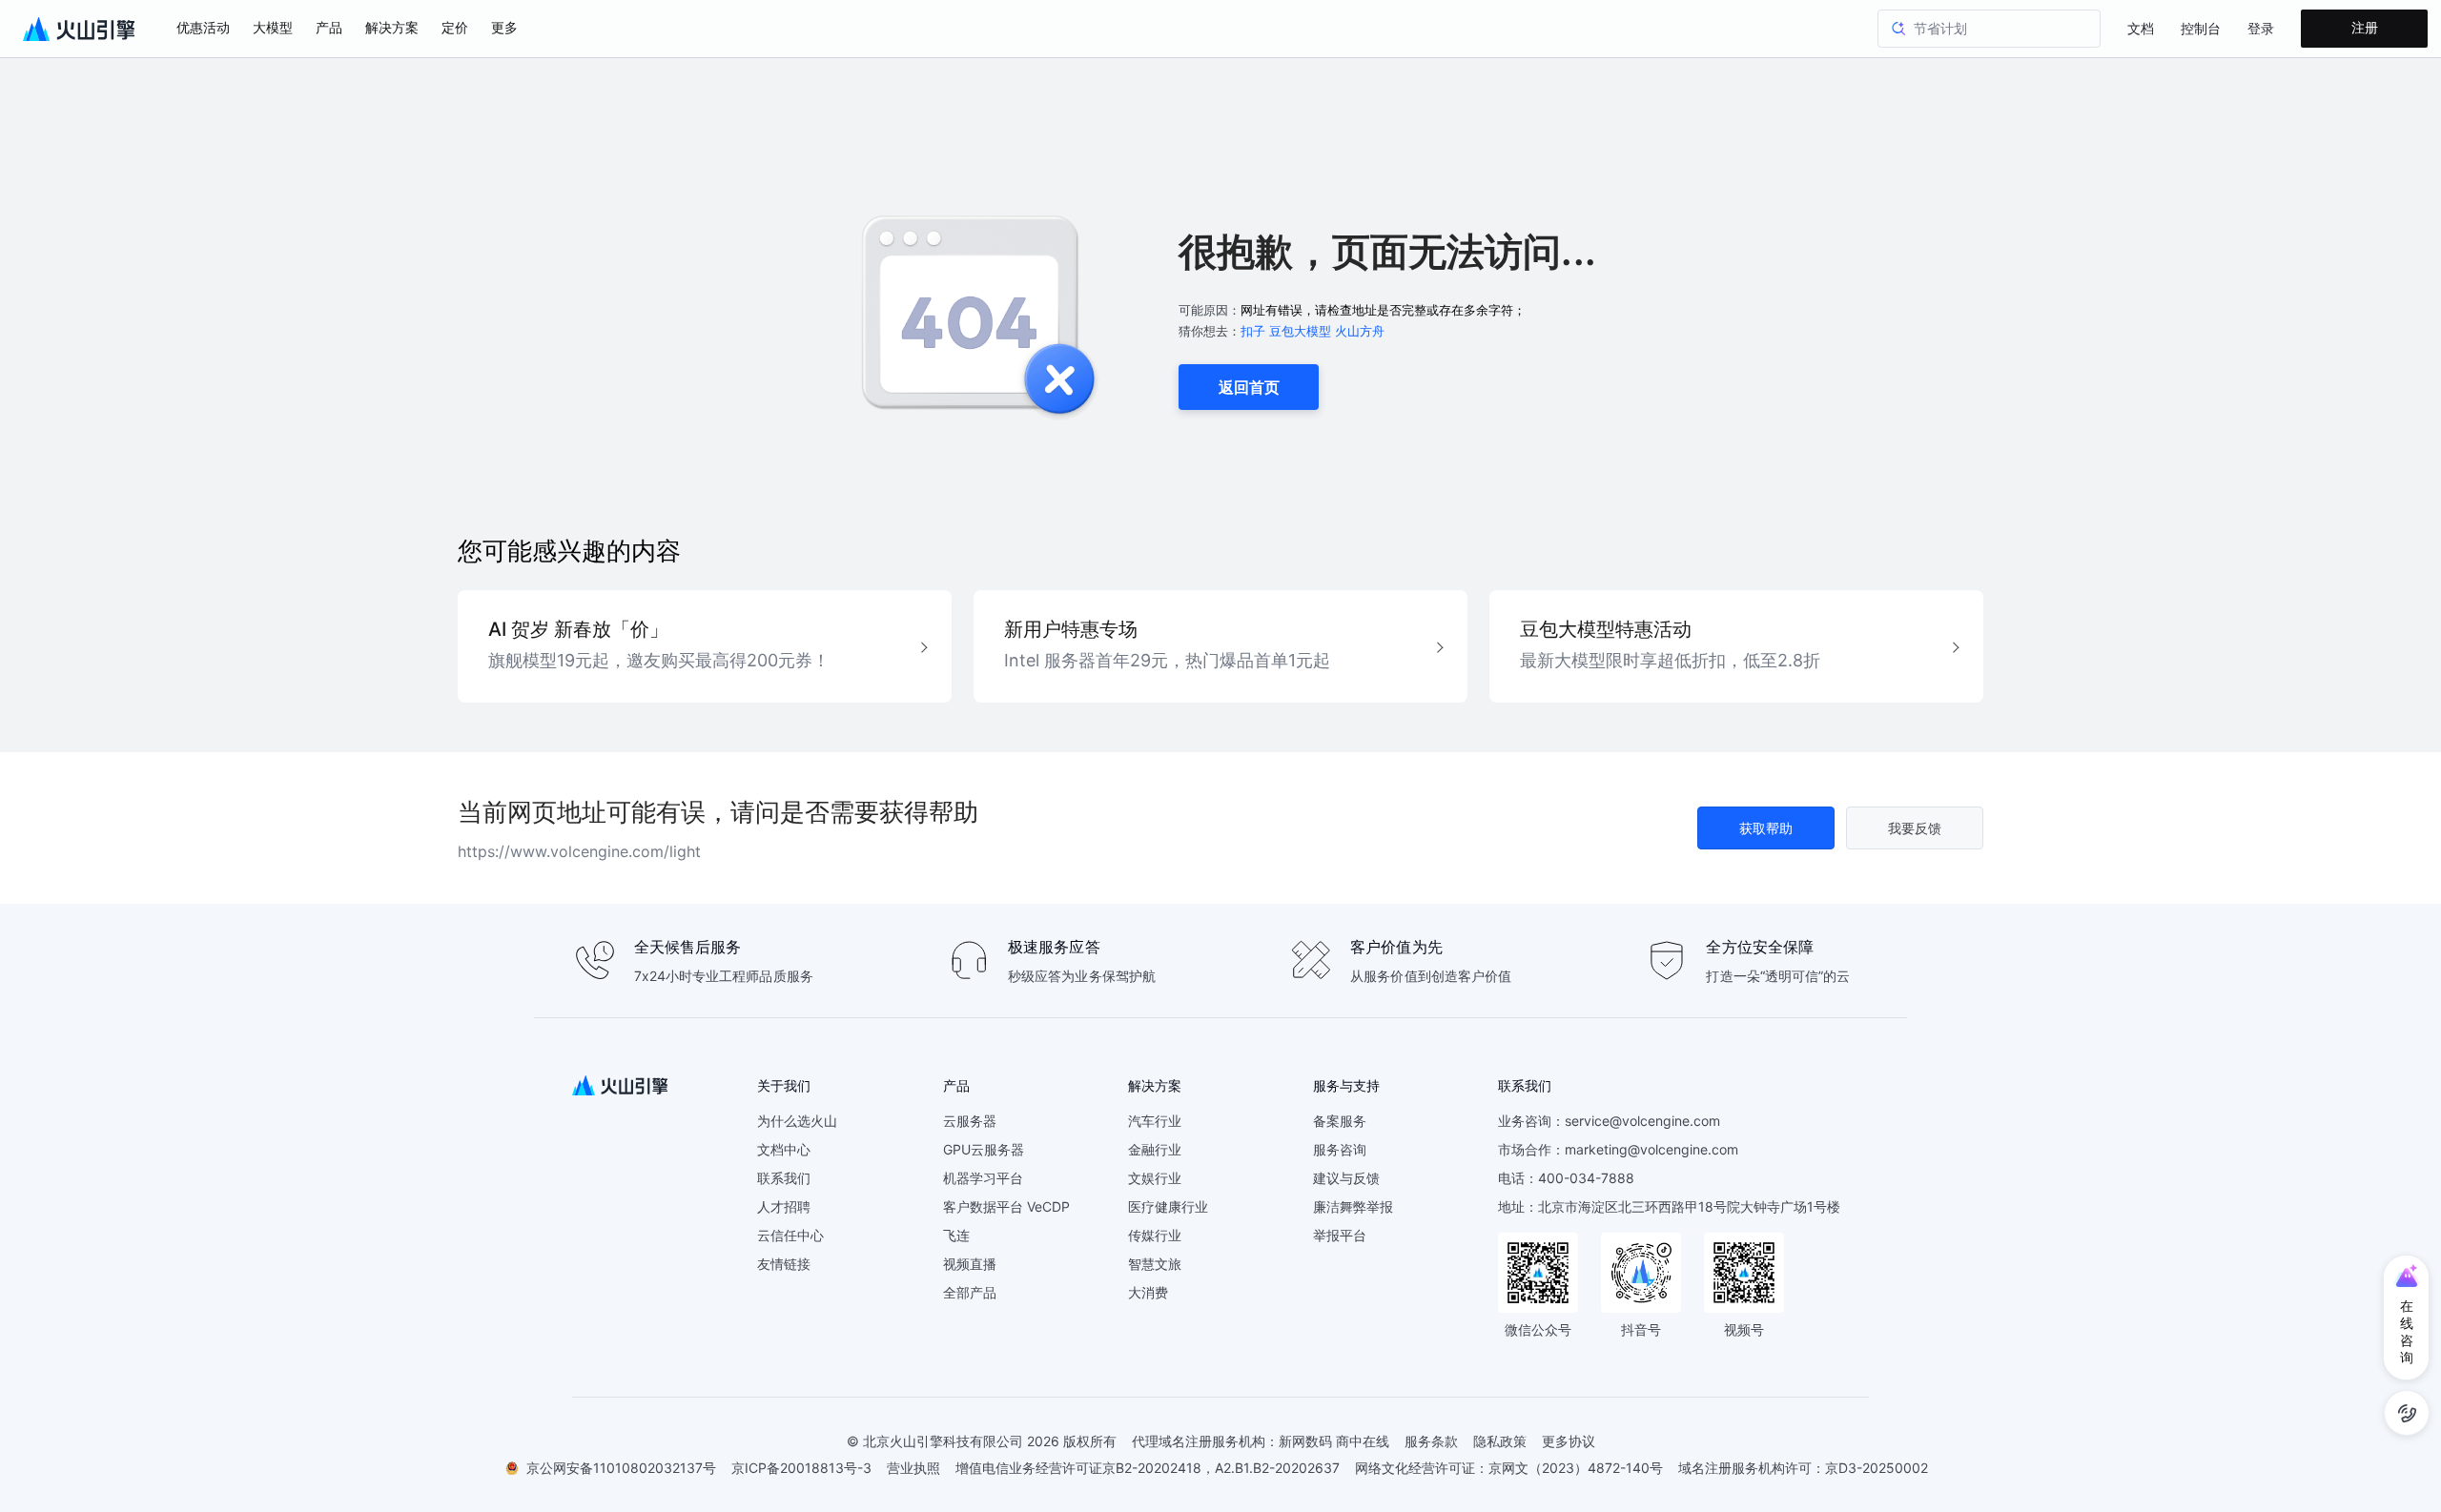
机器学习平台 (983, 1178)
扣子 (1253, 331)
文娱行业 (1155, 1178)
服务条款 (1431, 1441)
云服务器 (970, 1121)
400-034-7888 (1586, 1178)
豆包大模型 (1300, 331)
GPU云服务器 (984, 1149)
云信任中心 (790, 1235)
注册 (2365, 28)
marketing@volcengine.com (1651, 1149)
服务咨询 (1340, 1149)
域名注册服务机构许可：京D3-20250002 (1803, 1468)
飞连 (956, 1235)
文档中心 (784, 1149)
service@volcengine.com (1642, 1121)
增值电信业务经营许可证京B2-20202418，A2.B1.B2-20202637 (1148, 1468)
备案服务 (1340, 1121)
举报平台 (1340, 1235)
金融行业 (1155, 1149)
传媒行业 (1155, 1235)
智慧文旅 (1155, 1264)
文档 (2141, 29)
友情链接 (784, 1264)
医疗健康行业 (1168, 1206)
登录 (2261, 29)
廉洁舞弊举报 (1353, 1206)
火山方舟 (1360, 331)
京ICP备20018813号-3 (801, 1468)
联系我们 (784, 1178)
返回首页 (1249, 387)
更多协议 (1569, 1441)
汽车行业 (1155, 1121)
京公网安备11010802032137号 (621, 1468)
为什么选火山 (797, 1121)
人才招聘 (784, 1206)
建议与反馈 (1346, 1178)
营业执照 (913, 1468)
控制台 (2201, 29)
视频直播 (970, 1264)
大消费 (1148, 1292)
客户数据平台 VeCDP (1006, 1206)
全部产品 (970, 1292)
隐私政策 (1500, 1441)
